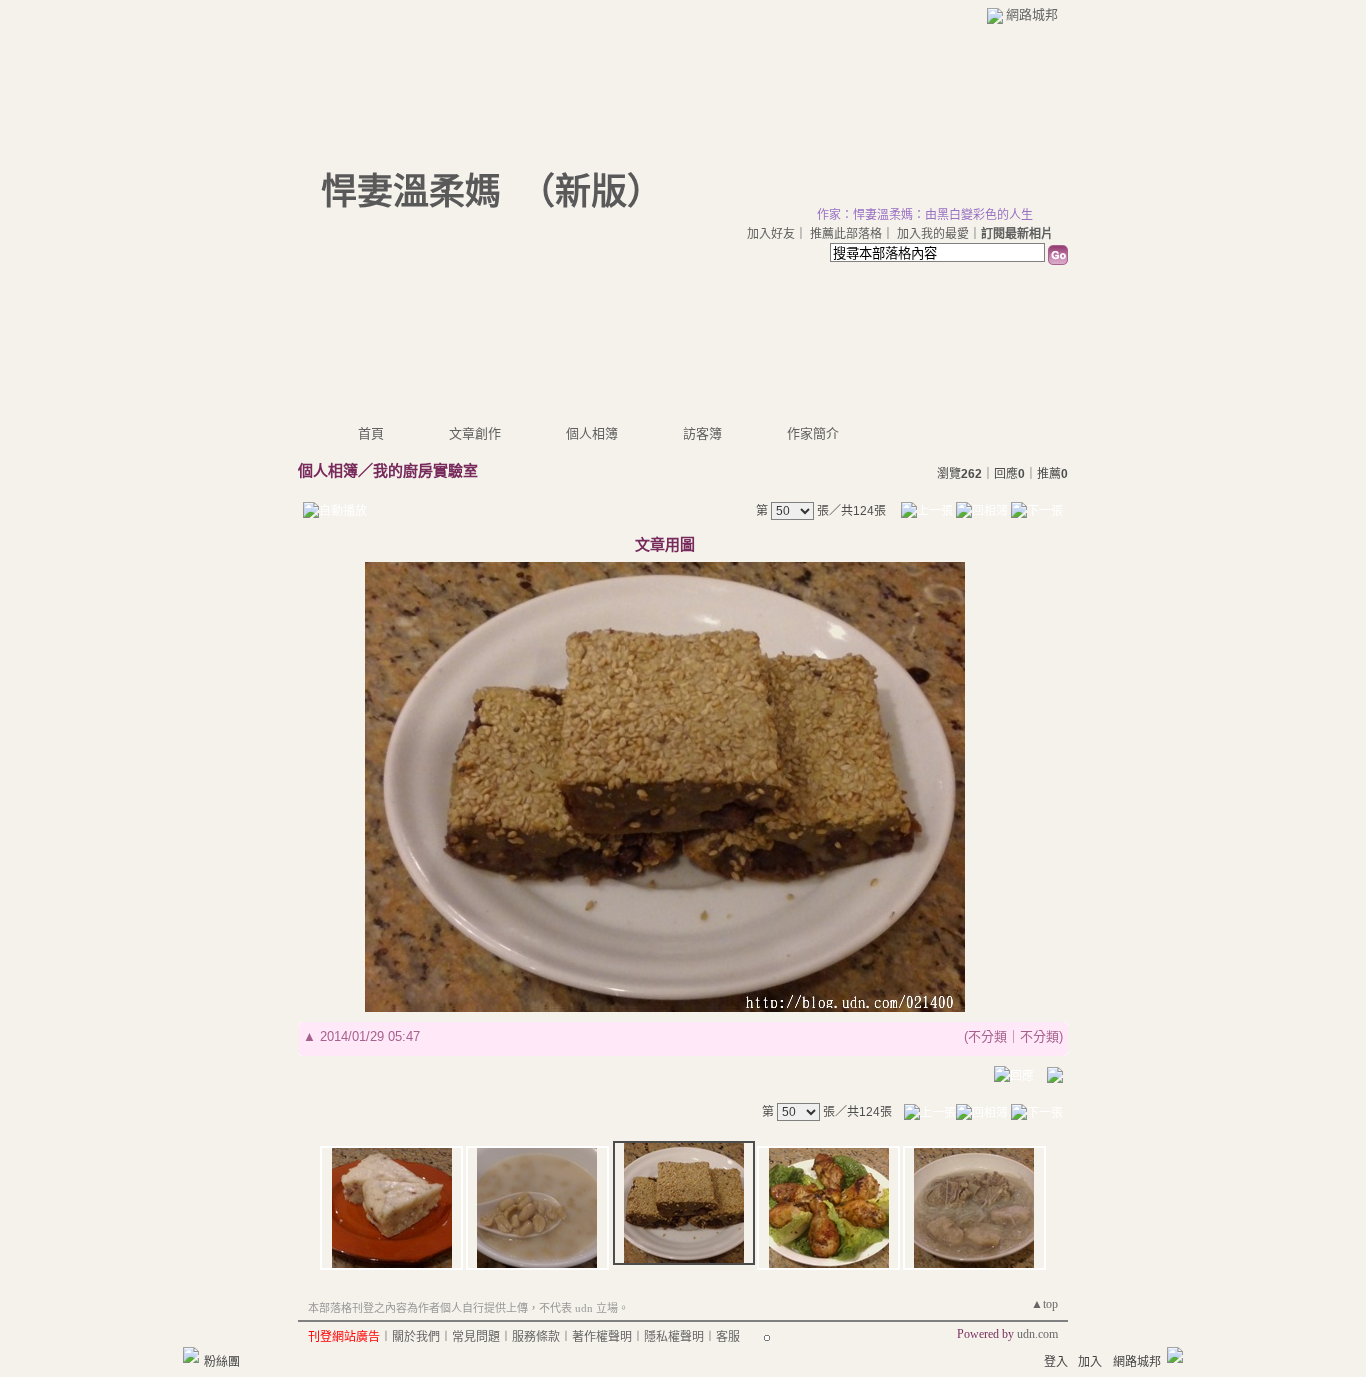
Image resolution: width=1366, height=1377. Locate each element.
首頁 (371, 433)
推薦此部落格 (846, 234)
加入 (1090, 1362)
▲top (1044, 1304)
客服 (728, 1337)
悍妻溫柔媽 (411, 192)
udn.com (1037, 1334)
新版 (591, 192)
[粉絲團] (191, 1355)
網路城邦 (1032, 14)
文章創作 (475, 433)
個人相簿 (592, 433)
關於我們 (416, 1337)
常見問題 (476, 1337)
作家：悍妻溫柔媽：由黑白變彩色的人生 (925, 215)
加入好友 (771, 234)
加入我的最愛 (933, 234)
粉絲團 (222, 1362)
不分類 (987, 1036)
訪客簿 (702, 433)
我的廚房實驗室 (425, 470)
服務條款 (536, 1337)
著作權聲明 (602, 1337)
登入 (1056, 1362)
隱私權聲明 (674, 1337)
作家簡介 (813, 433)
